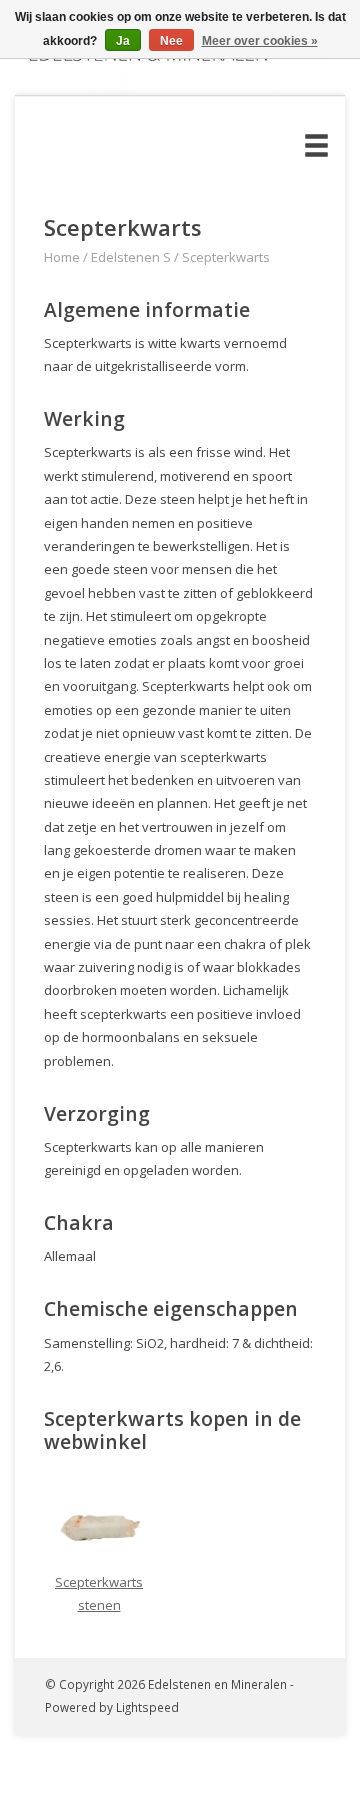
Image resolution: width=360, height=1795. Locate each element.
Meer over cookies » (260, 41)
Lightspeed (147, 1707)
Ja (123, 41)
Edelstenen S (131, 257)
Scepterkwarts (226, 257)
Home (62, 257)
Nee (171, 41)
